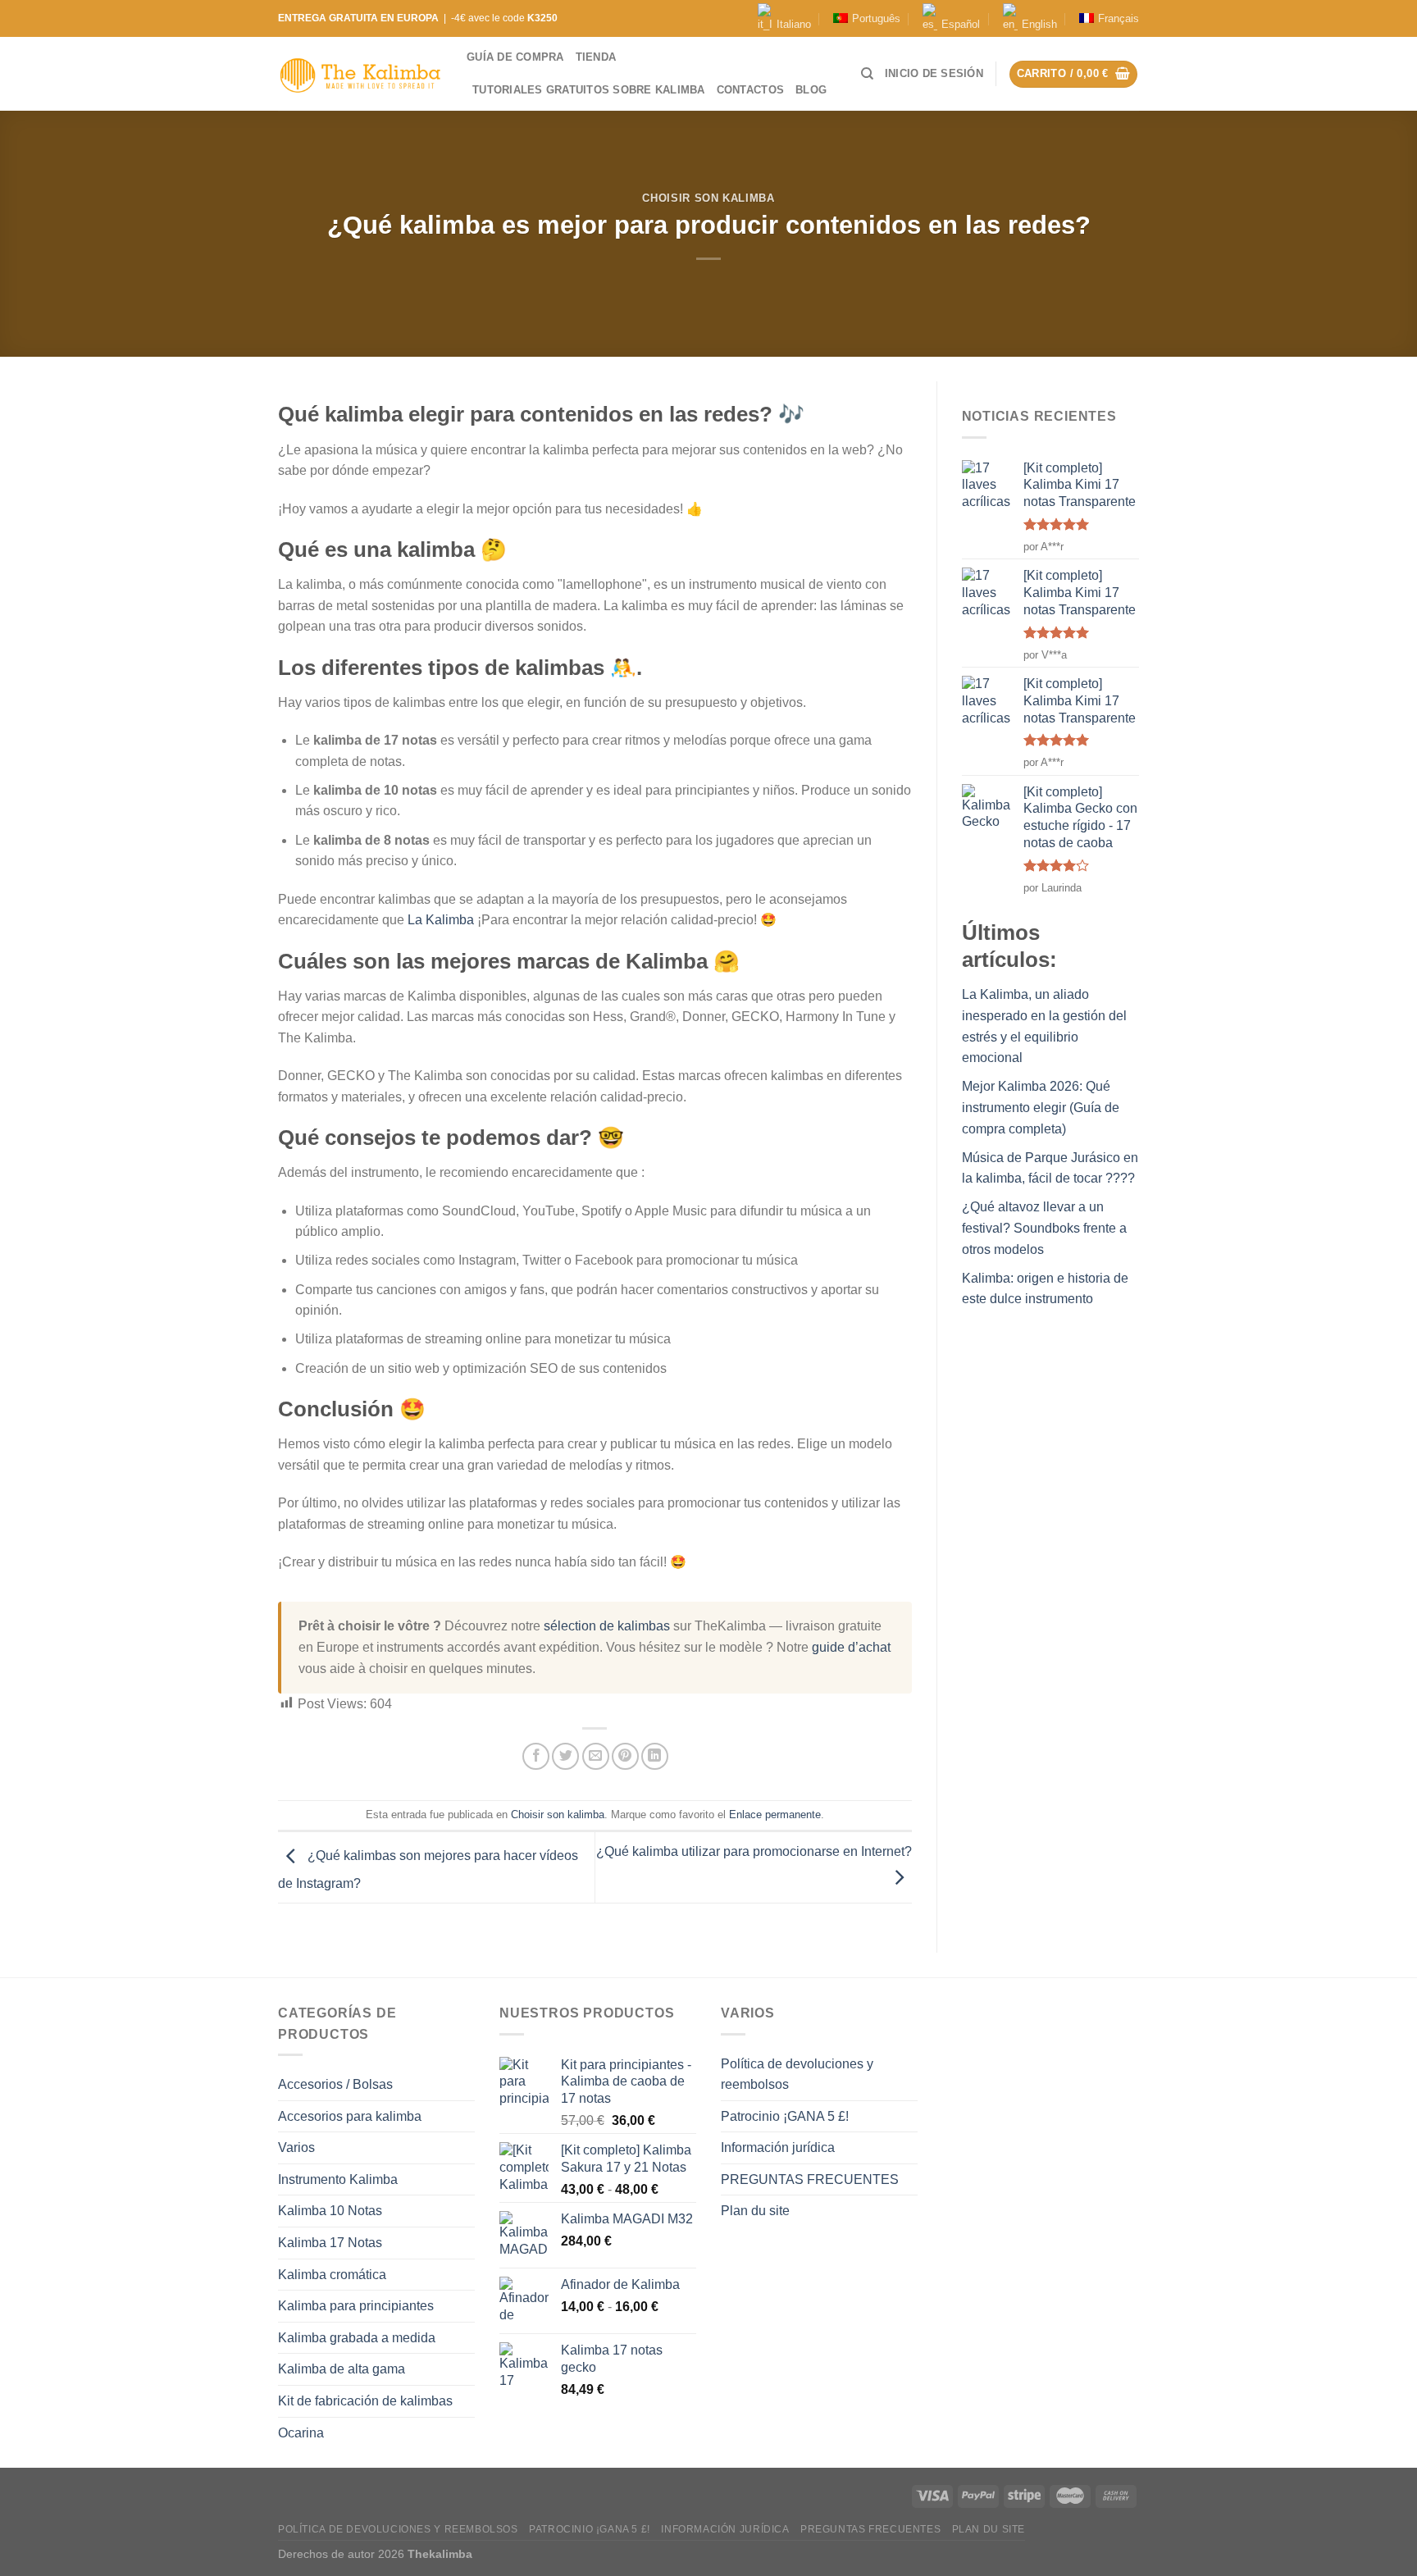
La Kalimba (442, 920)
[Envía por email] (596, 1756)
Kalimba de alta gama (342, 2369)
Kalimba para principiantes (356, 2306)
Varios (296, 2147)
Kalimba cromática (332, 2275)
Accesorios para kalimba (350, 2116)
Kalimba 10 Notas (330, 2211)
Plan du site (755, 2211)
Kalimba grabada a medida (357, 2338)
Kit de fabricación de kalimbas (365, 2401)
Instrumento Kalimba (338, 2179)
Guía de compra (515, 57)
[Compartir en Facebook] (536, 1756)
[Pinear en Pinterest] (625, 1756)
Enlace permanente (775, 1815)
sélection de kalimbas (607, 1626)
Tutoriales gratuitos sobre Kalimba (589, 90)
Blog (811, 90)
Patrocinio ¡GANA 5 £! (785, 2116)
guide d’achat (851, 1647)
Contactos (750, 90)
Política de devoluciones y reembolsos (797, 2074)
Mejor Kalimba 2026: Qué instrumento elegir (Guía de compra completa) (1041, 1107)
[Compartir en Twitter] (565, 1756)
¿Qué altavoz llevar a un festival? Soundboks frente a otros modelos (1044, 1228)
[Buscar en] (867, 74)
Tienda (596, 57)
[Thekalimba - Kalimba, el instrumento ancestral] (360, 74)
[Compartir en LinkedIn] (655, 1756)
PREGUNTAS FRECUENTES (810, 2179)
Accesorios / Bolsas (335, 2084)
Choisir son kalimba (708, 198)
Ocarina (301, 2433)
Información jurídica (778, 2147)
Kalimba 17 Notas (330, 2243)
